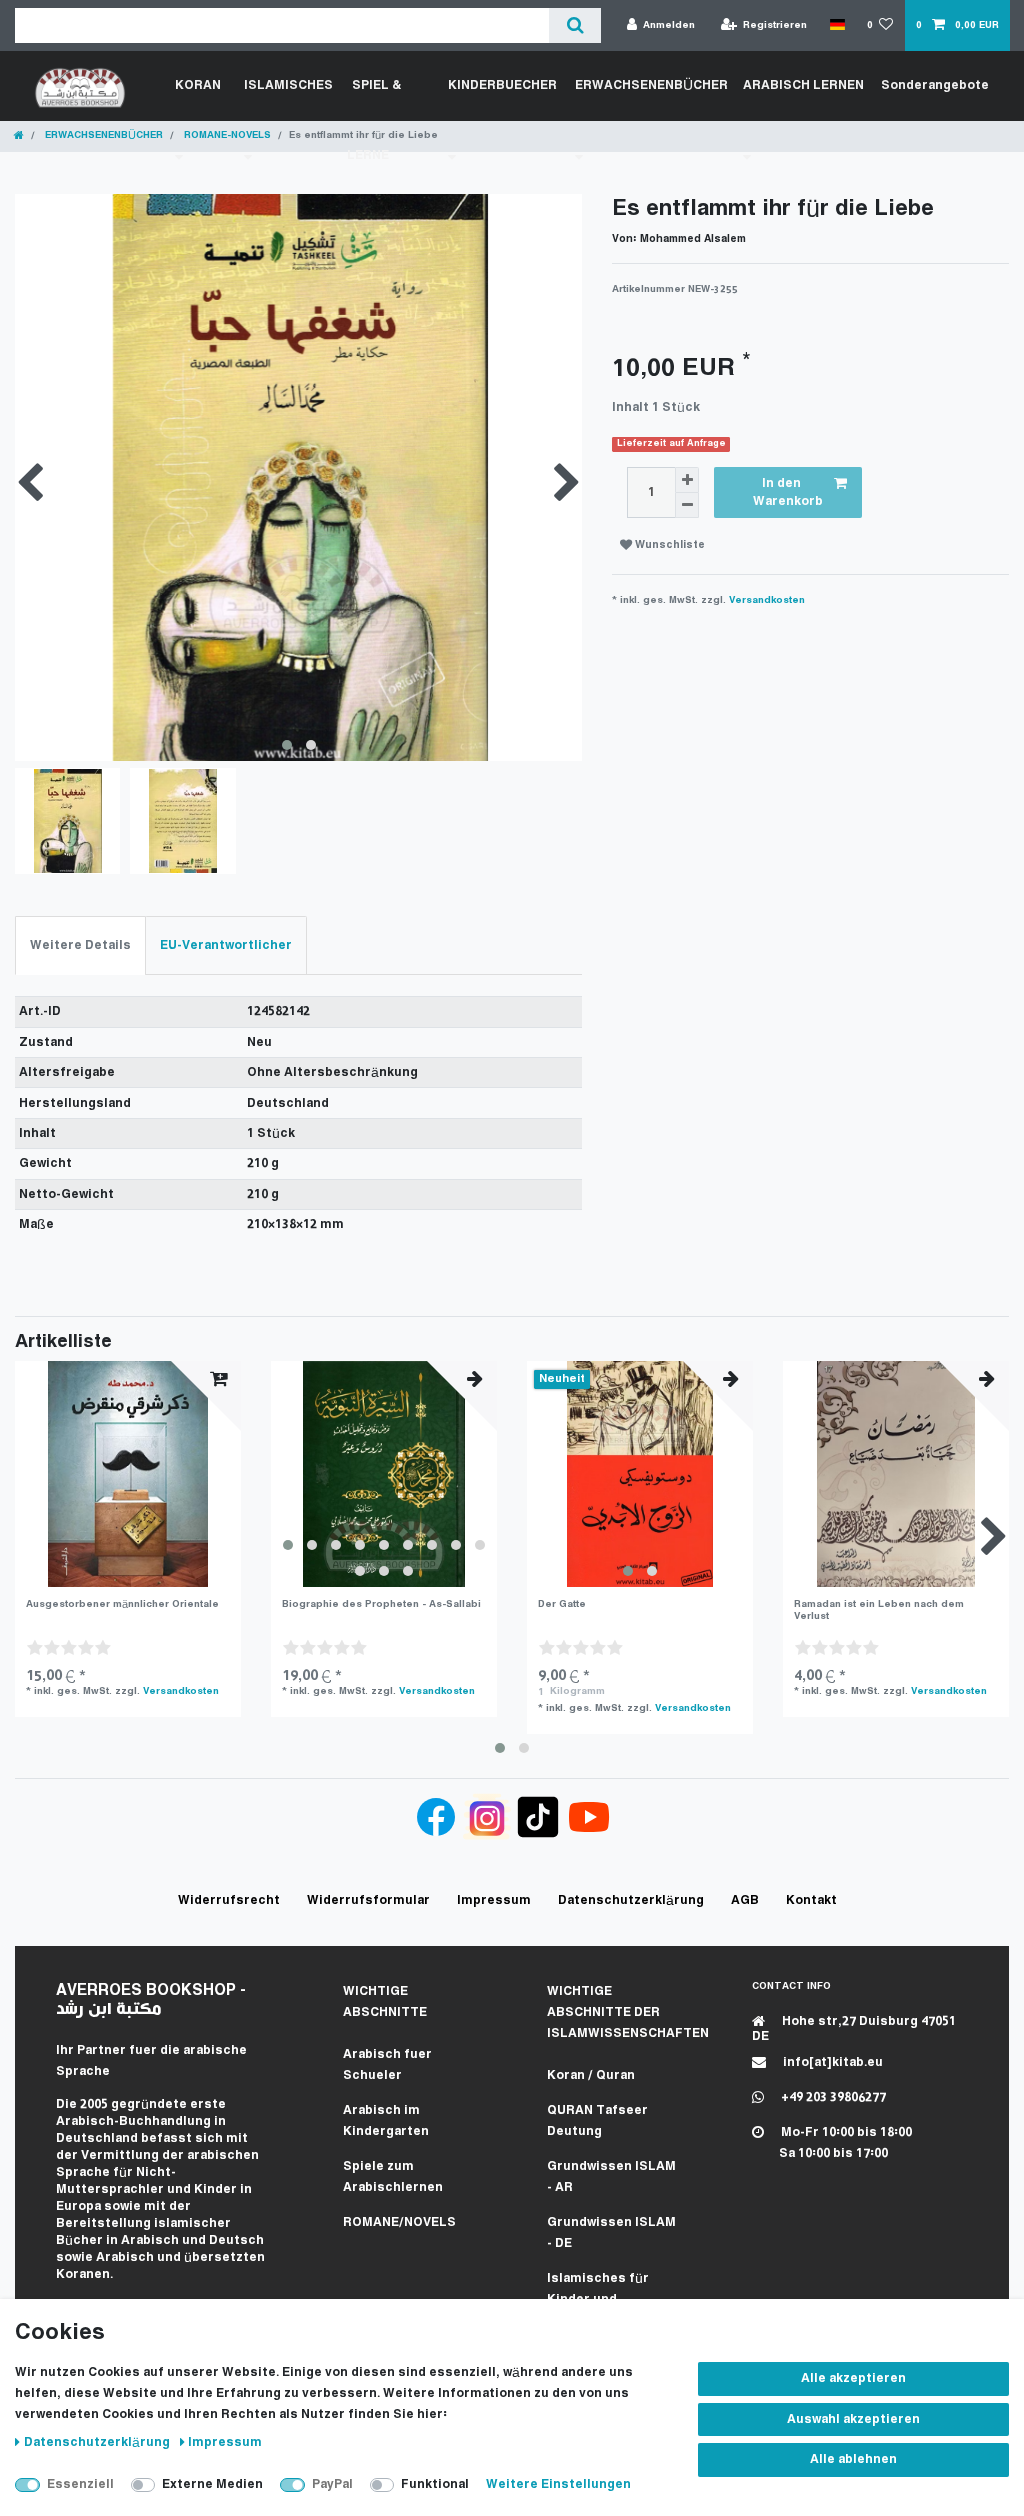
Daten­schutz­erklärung (98, 2442)
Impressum (225, 2442)
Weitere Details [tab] (80, 945)
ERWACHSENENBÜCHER (102, 135)
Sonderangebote (935, 85)
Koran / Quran (591, 2075)
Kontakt (811, 1900)
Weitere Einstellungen (558, 2484)
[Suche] (574, 25)
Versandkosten (767, 600)
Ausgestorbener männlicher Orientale (122, 1604)
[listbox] (384, 1474)
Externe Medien (212, 2484)
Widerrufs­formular (368, 1900)
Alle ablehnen (853, 2459)
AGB (745, 1900)
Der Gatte (562, 1604)
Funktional (435, 2484)
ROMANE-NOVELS (226, 135)
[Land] (836, 25)
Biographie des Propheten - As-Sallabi (381, 1604)
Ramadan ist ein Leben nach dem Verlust (879, 1610)
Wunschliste (668, 545)
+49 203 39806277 (832, 2097)
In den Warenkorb (788, 492)
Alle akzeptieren (853, 2378)
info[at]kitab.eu (831, 2062)
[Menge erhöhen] (687, 480)
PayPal (332, 2484)
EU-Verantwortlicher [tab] (226, 945)
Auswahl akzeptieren (853, 2419)
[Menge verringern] (687, 505)
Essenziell (80, 2484)
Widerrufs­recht (229, 1900)
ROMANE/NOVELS (399, 2222)
